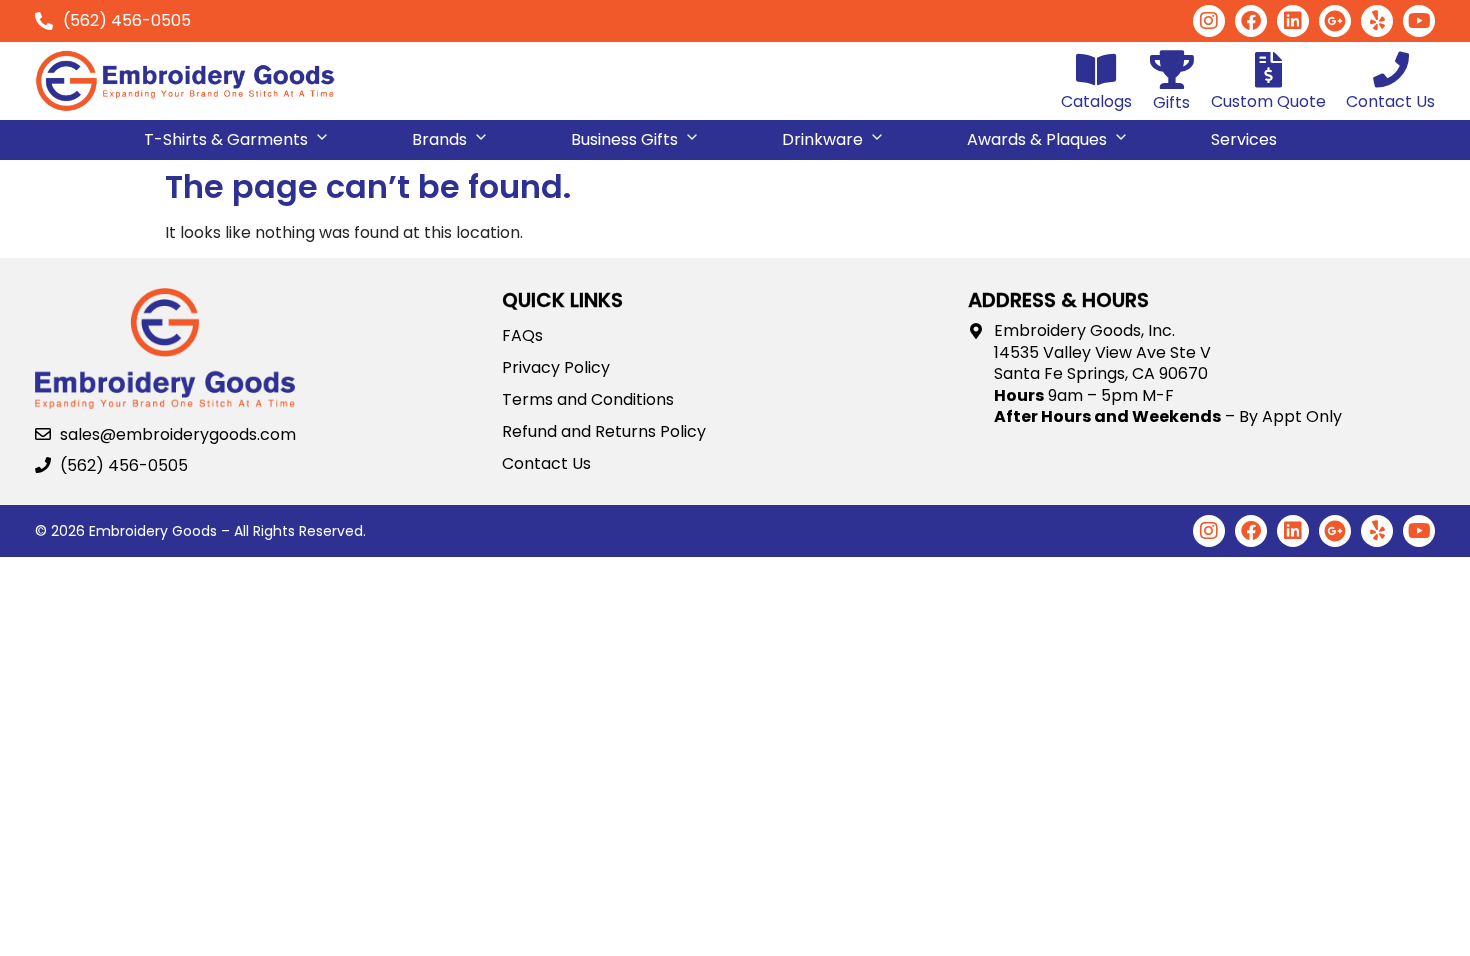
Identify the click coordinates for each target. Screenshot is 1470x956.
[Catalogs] (1097, 70)
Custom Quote (1268, 101)
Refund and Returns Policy (604, 432)
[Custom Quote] (1269, 70)
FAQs (522, 336)
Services (1244, 139)
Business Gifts (624, 139)
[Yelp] (1377, 21)
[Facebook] (1251, 21)
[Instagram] (1209, 21)
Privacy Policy (556, 368)
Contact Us (1390, 101)
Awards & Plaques (1037, 139)
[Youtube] (1419, 21)
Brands (439, 139)
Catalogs (1096, 101)
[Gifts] (1171, 69)
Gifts (1171, 102)
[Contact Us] (1391, 70)
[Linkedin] (1293, 21)
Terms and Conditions (588, 400)
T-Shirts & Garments (226, 139)
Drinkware (822, 139)
